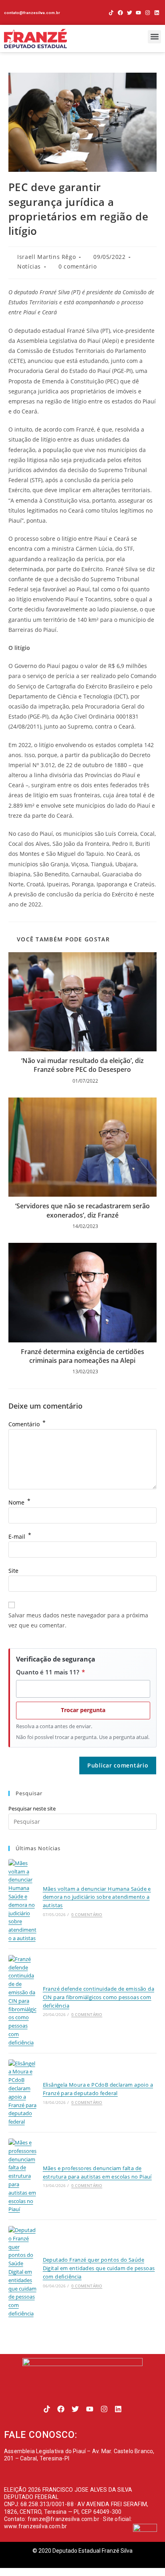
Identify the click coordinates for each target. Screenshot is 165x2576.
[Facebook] (120, 13)
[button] (154, 37)
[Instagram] (148, 13)
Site (13, 1571)
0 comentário (77, 266)
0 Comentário (87, 1914)
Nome (19, 1502)
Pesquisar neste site (32, 1808)
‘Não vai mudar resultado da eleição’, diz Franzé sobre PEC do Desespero (82, 1065)
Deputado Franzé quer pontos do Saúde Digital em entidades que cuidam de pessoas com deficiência (99, 2268)
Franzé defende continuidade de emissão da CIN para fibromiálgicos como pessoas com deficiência (99, 1997)
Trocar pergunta (83, 1710)
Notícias (29, 266)
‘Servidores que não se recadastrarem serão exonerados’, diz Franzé (82, 1210)
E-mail (20, 1536)
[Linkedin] (157, 13)
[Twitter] (130, 13)
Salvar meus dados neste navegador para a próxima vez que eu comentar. (78, 1620)
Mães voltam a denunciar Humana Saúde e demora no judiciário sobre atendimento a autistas (97, 1897)
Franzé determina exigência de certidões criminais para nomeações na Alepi (82, 1356)
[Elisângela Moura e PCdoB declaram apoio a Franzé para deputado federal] (23, 2093)
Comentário (27, 1424)
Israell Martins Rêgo (46, 257)
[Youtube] (139, 13)
